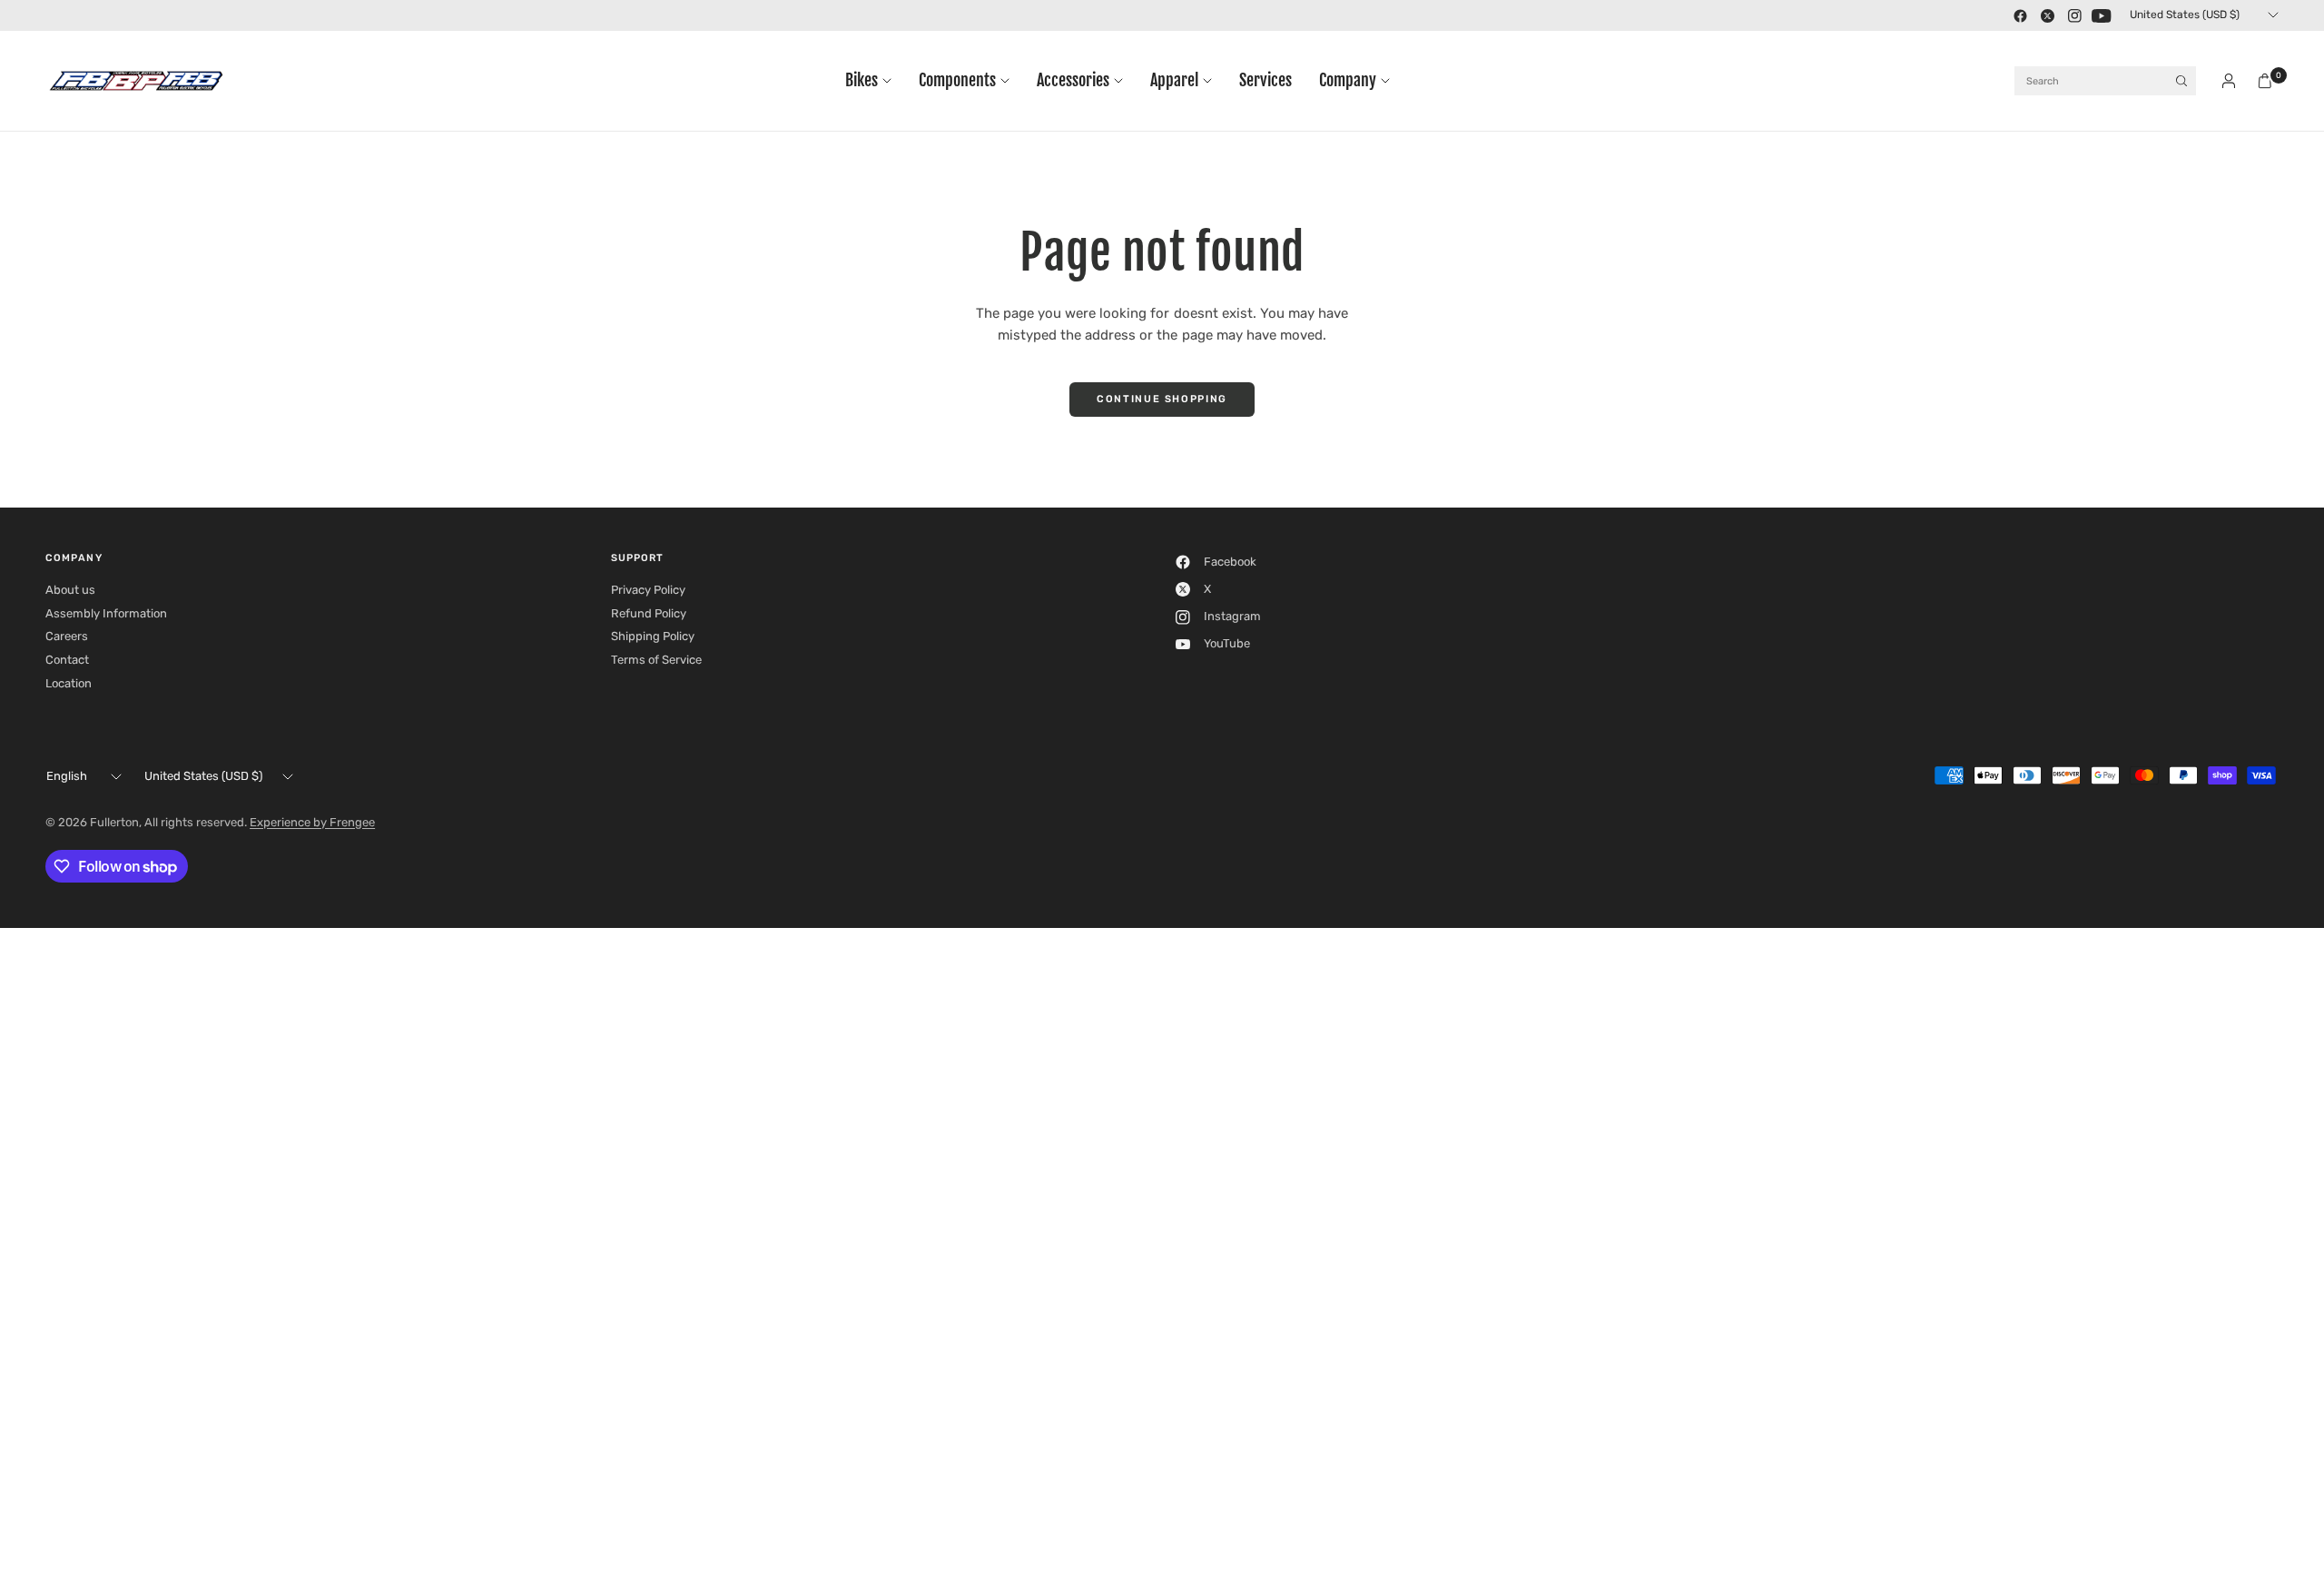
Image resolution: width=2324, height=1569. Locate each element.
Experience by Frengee (312, 822)
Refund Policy (649, 613)
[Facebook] (2020, 15)
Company (1348, 80)
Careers (67, 636)
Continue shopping (1162, 399)
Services (1265, 80)
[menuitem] (875, 81)
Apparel (1174, 80)
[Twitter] (2047, 15)
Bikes (862, 80)
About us (70, 590)
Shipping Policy (653, 636)
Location (69, 683)
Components (957, 80)
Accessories (1073, 80)
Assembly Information (106, 613)
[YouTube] (2102, 15)
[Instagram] (2074, 15)
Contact (67, 660)
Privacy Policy (648, 590)
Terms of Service (656, 660)
